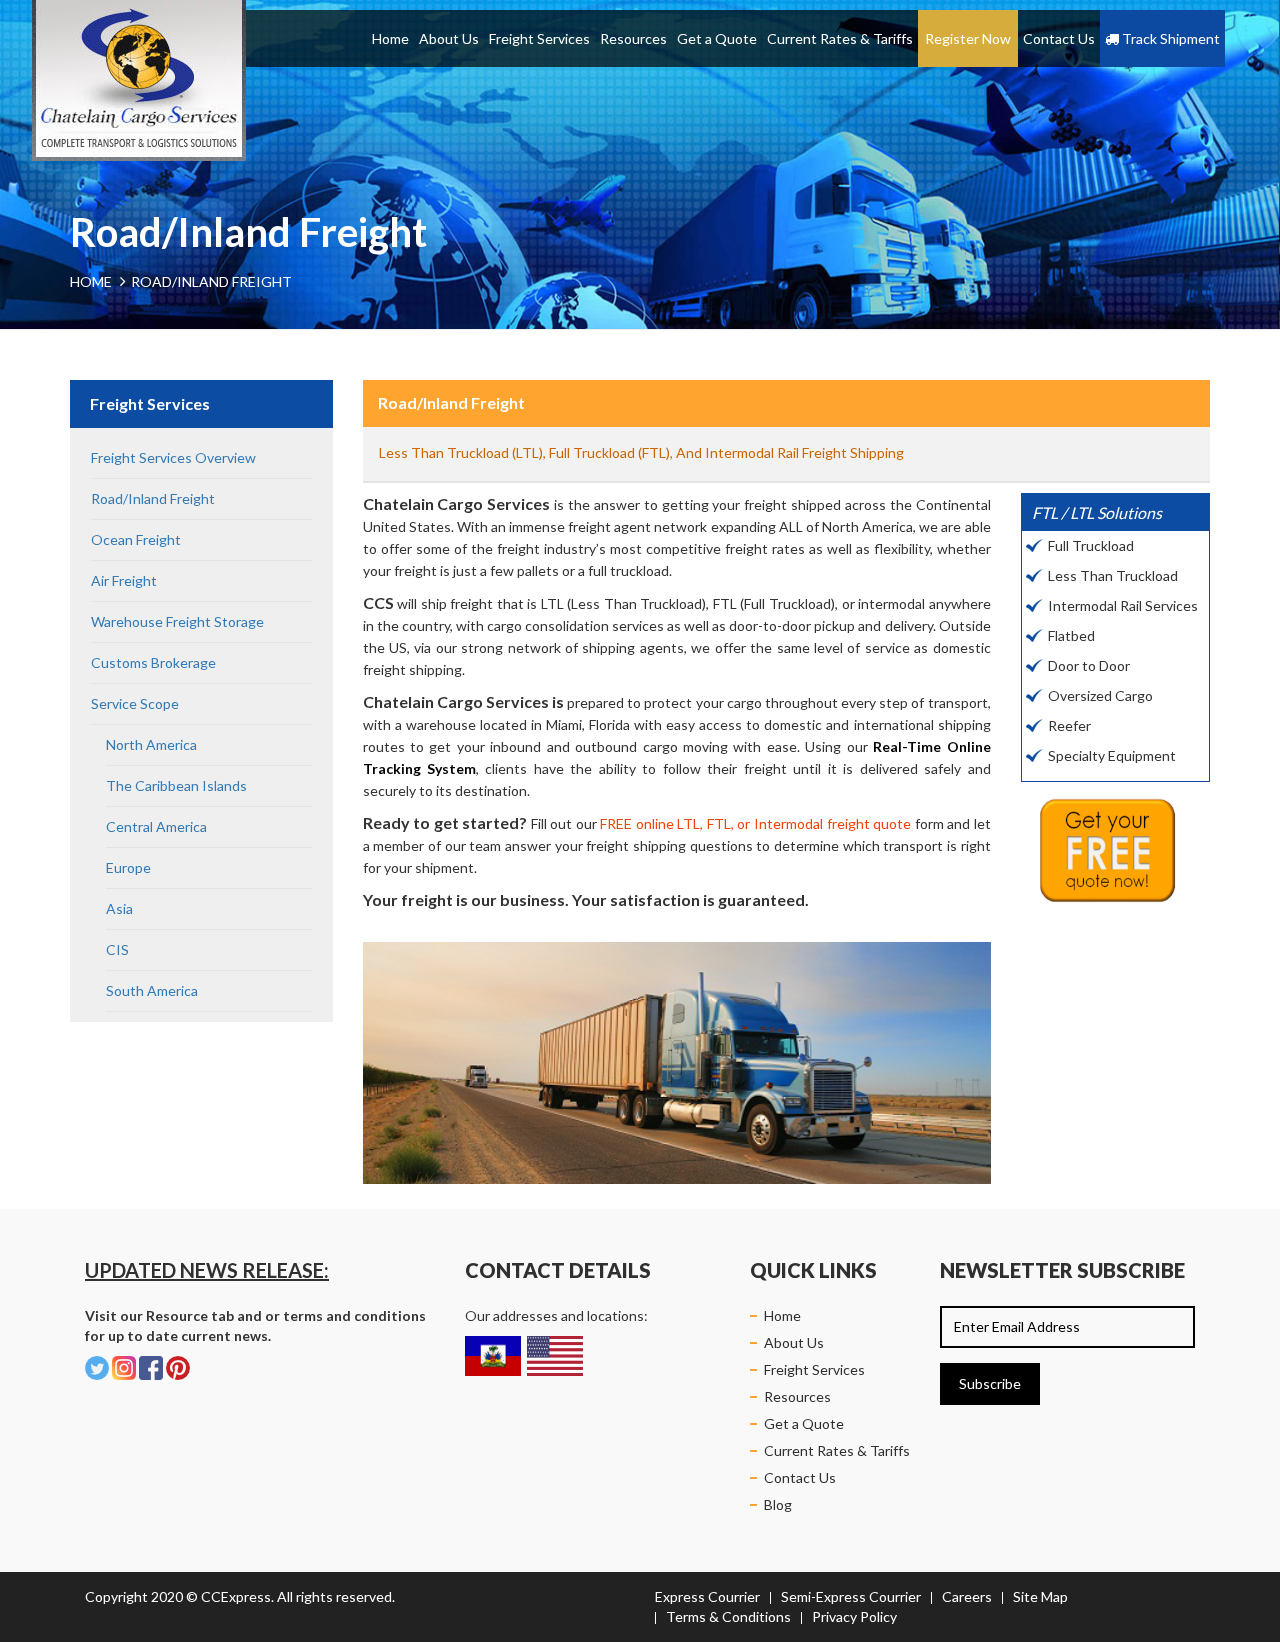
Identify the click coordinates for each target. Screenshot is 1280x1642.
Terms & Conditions (728, 1616)
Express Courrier (707, 1596)
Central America (156, 826)
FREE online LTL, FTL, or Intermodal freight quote (755, 823)
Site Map (1040, 1596)
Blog (778, 1504)
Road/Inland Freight (154, 498)
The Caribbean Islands (176, 785)
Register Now (968, 38)
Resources (633, 38)
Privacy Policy (854, 1616)
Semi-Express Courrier (851, 1596)
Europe (128, 867)
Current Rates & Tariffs (840, 38)
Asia (119, 908)
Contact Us (1059, 38)
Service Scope (135, 703)
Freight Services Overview (173, 457)
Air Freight (124, 580)
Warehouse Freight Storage (177, 621)
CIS (117, 949)
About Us (449, 38)
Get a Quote (717, 38)
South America (152, 990)
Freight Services (539, 38)
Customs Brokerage (153, 662)
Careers (967, 1596)
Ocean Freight (137, 539)
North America (151, 744)
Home (390, 38)
